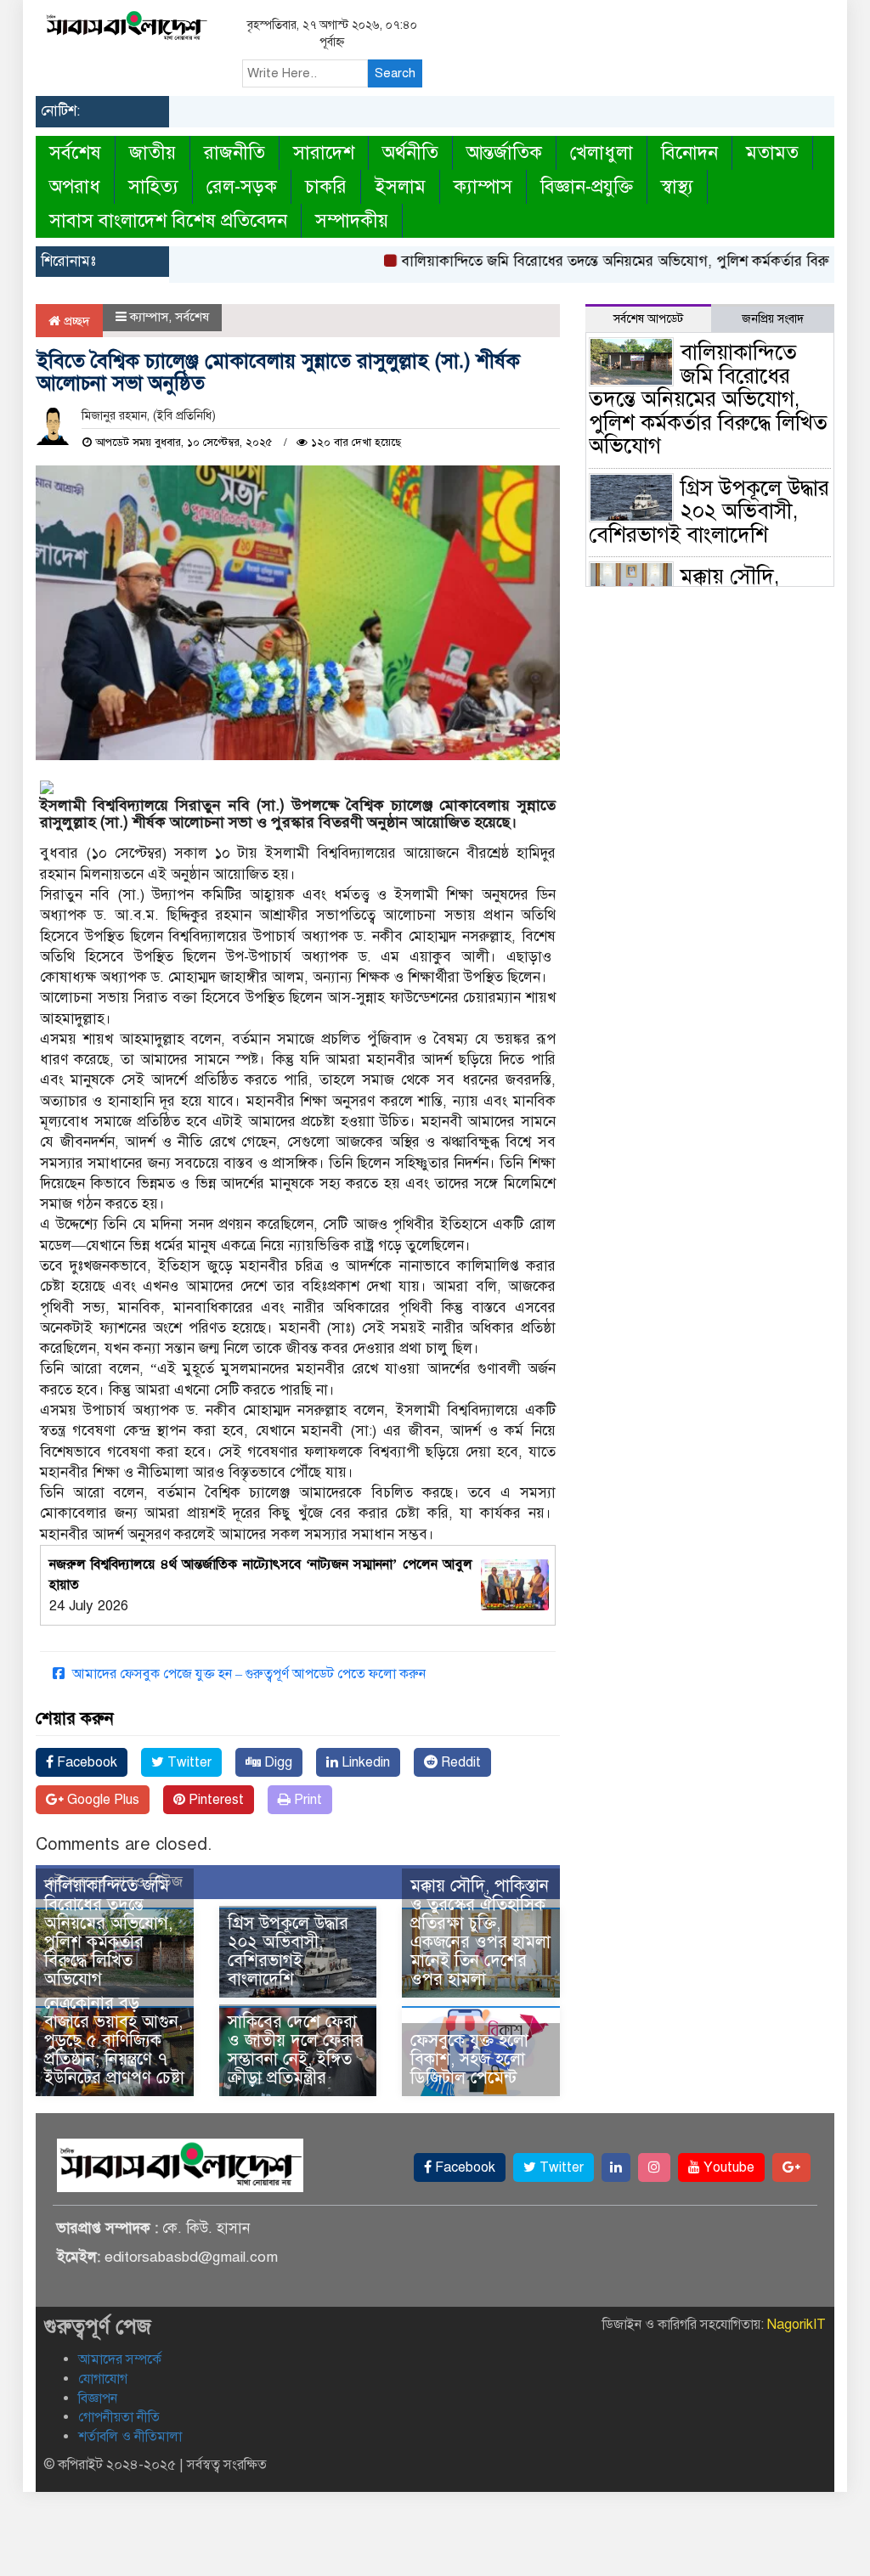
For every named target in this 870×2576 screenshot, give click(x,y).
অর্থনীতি (410, 152)
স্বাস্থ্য (677, 186)
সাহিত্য (153, 186)
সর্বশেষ (75, 152)
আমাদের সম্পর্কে (120, 2359)
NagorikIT (797, 2325)
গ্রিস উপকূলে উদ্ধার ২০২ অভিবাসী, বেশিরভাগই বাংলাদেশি (288, 1951)
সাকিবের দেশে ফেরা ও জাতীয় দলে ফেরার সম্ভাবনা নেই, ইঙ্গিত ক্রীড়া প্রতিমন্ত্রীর (296, 2050)
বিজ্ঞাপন (98, 2398)
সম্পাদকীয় (352, 220)
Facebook (85, 1762)
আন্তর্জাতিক (504, 152)
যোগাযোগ (103, 2379)
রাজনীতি (234, 152)
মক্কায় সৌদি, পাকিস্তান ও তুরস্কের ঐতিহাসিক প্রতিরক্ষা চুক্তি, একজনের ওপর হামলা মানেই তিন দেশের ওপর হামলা (480, 1933)
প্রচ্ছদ (75, 321)
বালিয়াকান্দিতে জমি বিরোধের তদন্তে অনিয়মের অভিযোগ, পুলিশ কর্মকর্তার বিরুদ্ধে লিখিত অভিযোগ (108, 1933)
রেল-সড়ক (242, 186)
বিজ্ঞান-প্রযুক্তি (587, 186)
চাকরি (326, 186)
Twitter (188, 1762)
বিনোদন (689, 152)
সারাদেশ (324, 152)
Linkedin (364, 1762)
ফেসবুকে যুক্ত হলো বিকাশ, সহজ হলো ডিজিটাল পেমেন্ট (469, 2059)
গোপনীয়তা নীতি (119, 2417)
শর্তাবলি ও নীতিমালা (130, 2437)
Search (395, 73)
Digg (277, 1762)
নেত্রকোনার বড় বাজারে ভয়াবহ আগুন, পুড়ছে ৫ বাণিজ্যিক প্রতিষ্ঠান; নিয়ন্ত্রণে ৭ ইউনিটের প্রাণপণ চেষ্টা (114, 2041)
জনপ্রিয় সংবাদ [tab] (773, 319)
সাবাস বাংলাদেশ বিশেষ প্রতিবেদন (168, 220)
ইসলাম (400, 186)
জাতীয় (153, 152)
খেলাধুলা (602, 152)
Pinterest (215, 1800)
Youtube (727, 2167)
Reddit (459, 1762)
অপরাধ (75, 186)
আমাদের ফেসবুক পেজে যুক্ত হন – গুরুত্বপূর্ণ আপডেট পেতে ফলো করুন (247, 1674)
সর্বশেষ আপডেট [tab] (648, 319)
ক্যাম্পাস (483, 186)
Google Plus (102, 1800)
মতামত (772, 152)
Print (306, 1800)
